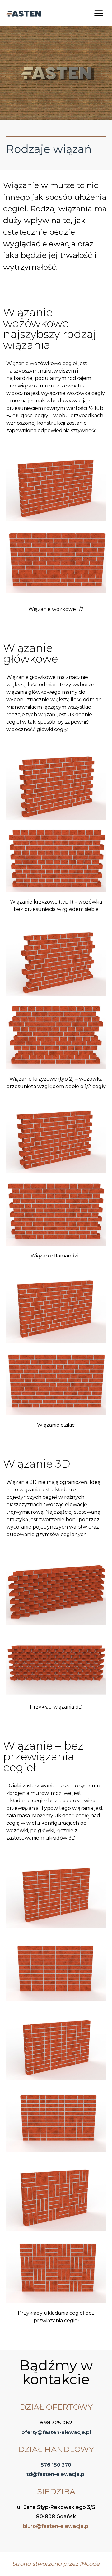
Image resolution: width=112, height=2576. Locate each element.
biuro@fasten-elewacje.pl (56, 2526)
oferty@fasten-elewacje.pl (56, 2432)
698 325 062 (56, 2423)
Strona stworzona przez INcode (56, 2564)
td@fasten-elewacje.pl (56, 2474)
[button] (98, 13)
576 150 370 (56, 2465)
